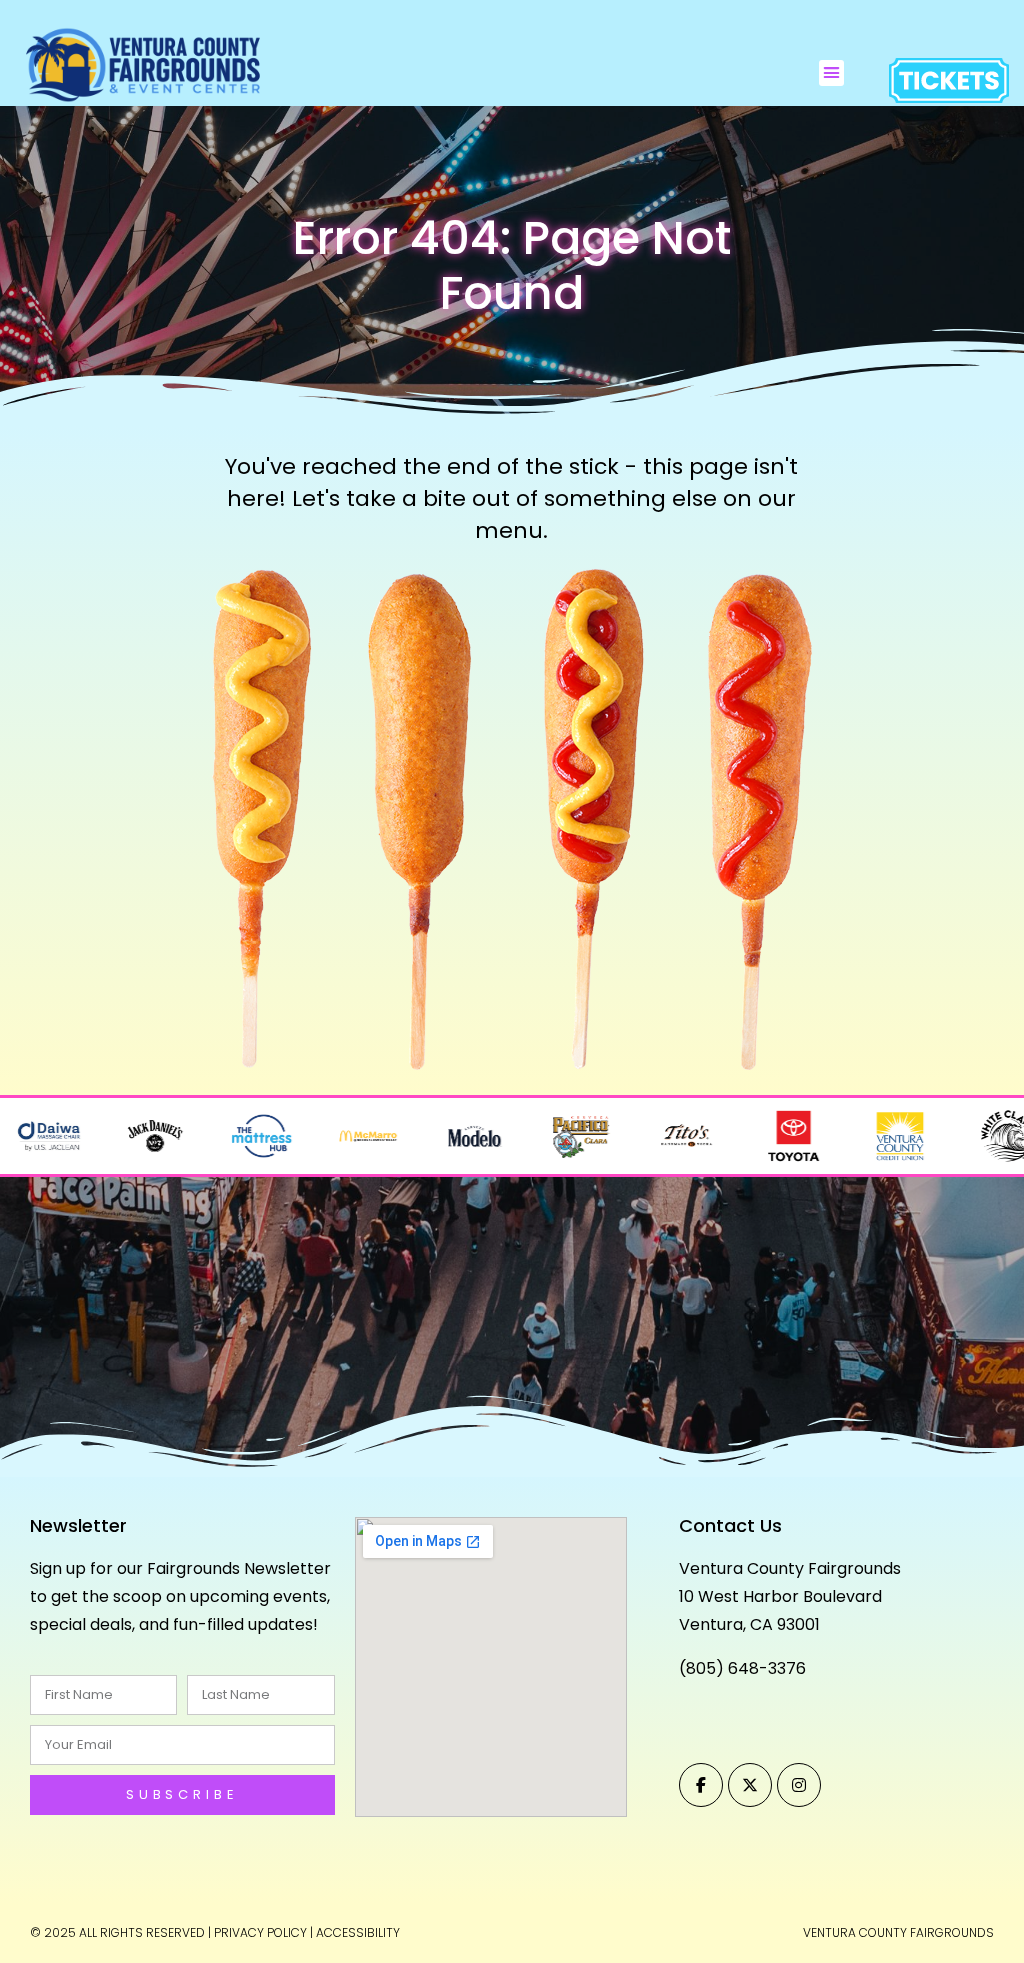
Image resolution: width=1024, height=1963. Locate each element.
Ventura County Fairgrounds (790, 1568)
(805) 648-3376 (742, 1668)
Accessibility (358, 1932)
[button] (832, 73)
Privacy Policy (260, 1932)
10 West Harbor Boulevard (780, 1596)
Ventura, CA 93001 (749, 1624)
